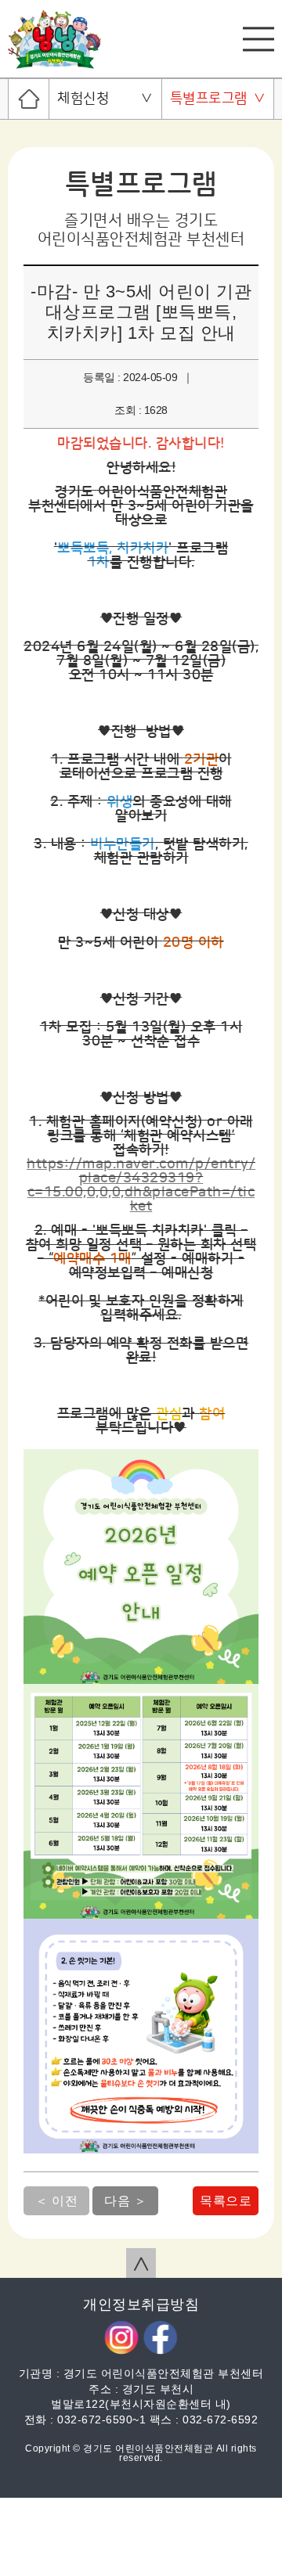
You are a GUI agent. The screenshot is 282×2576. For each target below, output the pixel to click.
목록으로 (226, 2201)
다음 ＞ (125, 2201)
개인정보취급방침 (141, 2304)
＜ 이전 (56, 2201)
